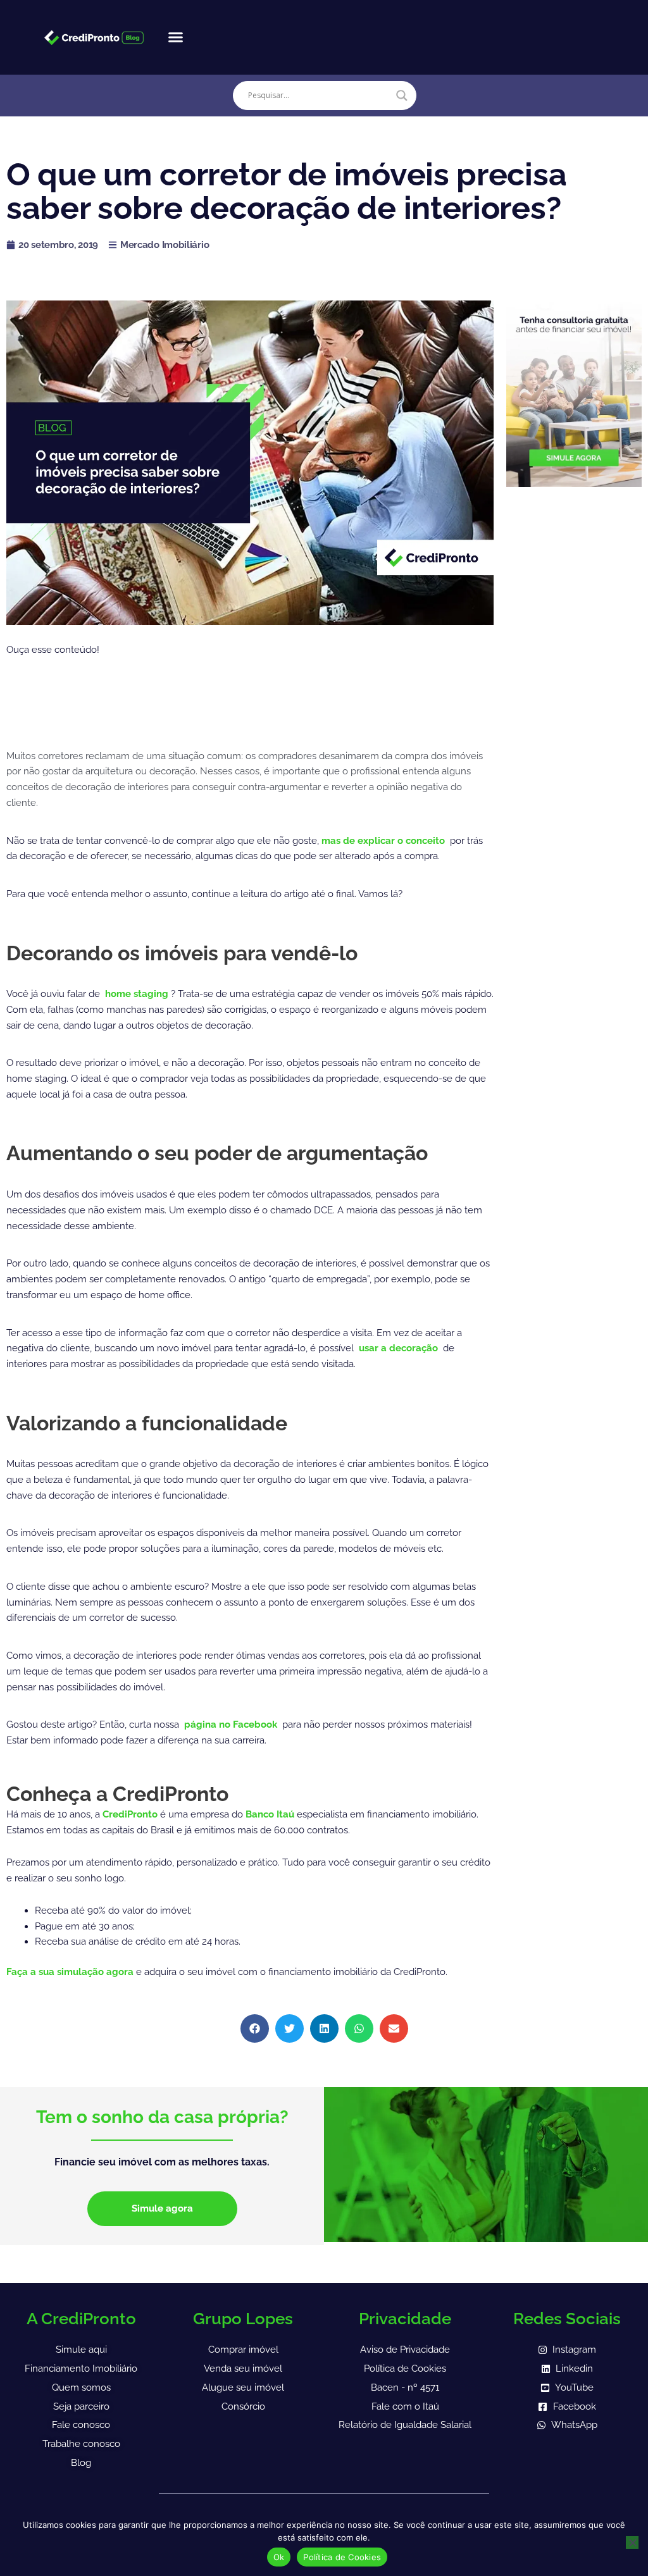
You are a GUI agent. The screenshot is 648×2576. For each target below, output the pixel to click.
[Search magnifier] (402, 96)
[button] (175, 37)
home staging (138, 994)
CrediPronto (131, 1814)
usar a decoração (400, 1348)
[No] (632, 2542)
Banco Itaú (270, 1814)
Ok (279, 2557)
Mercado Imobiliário (165, 245)
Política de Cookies (342, 2557)
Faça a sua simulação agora (71, 1972)
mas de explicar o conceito (384, 841)
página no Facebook (232, 1725)
